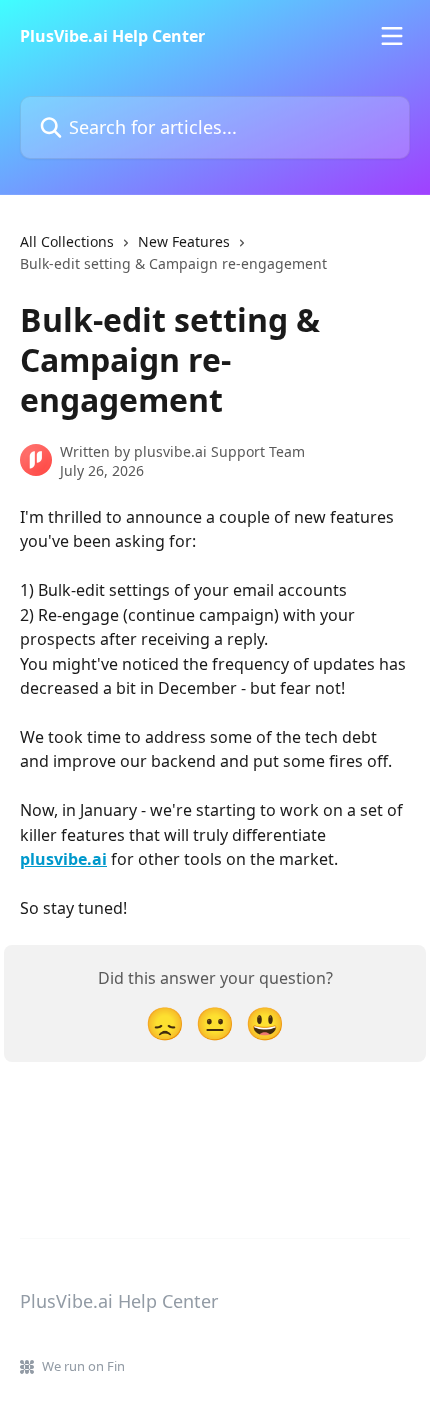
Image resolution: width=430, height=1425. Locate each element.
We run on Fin (83, 1366)
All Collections (67, 241)
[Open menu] (392, 36)
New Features (184, 241)
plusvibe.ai (63, 859)
